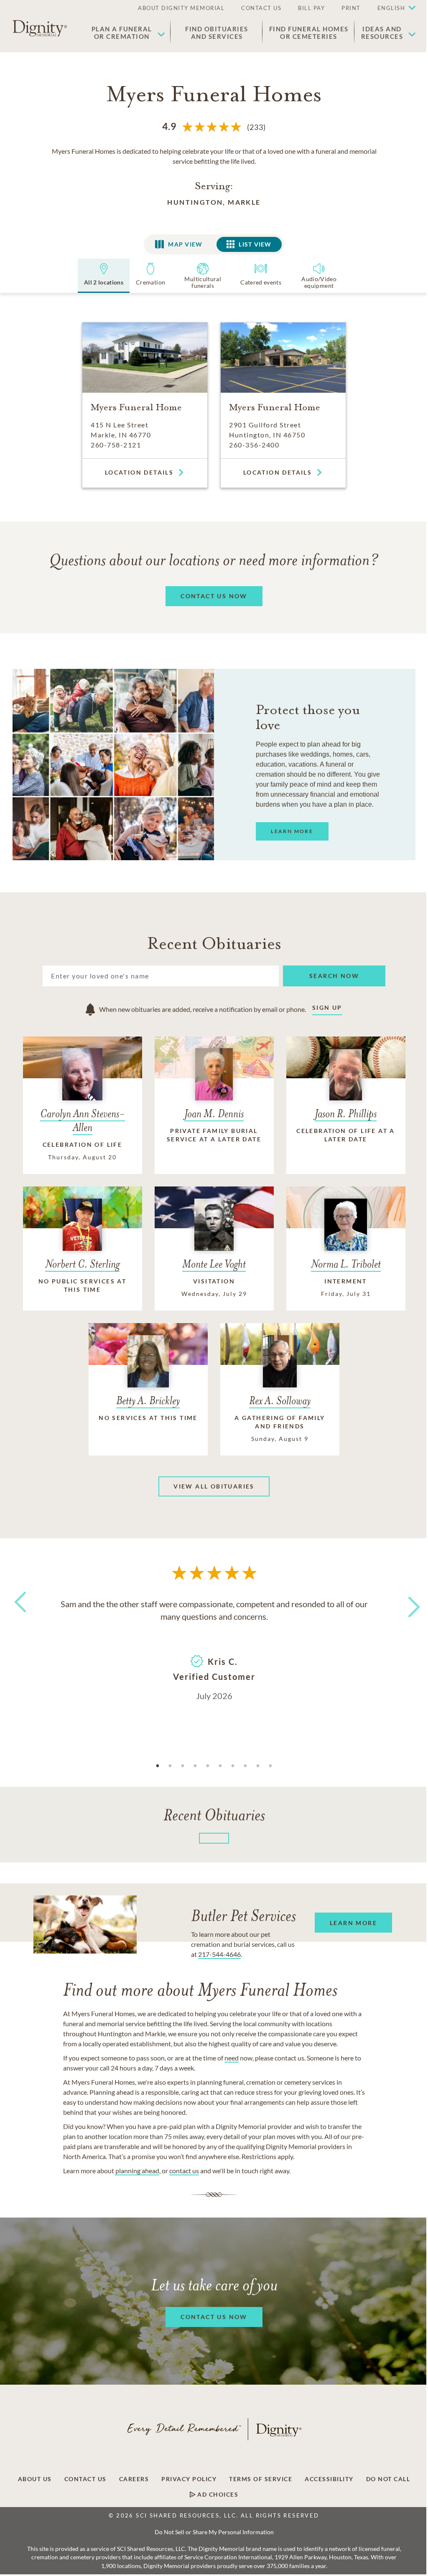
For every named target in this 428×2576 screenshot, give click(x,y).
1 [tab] (158, 1766)
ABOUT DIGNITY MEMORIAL (181, 8)
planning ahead (137, 2171)
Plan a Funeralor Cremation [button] (122, 33)
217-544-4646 (219, 1954)
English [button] (391, 8)
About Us (35, 2479)
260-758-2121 (116, 445)
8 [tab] (245, 1766)
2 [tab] (170, 1766)
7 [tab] (233, 1766)
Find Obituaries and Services (217, 33)
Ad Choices (217, 2495)
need (232, 2058)
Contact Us (85, 2479)
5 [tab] (208, 1766)
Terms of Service (261, 2479)
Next (407, 1602)
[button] (392, 8)
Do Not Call (388, 2479)
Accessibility (329, 2479)
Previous (19, 1617)
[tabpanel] (214, 1649)
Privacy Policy (189, 2479)
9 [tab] (258, 1766)
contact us (184, 2171)
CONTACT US (261, 8)
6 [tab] (220, 1766)
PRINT (351, 8)
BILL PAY (311, 8)
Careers (134, 2479)
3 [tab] (183, 1766)
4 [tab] (195, 1766)
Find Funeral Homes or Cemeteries (309, 33)
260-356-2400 (254, 445)
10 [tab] (270, 1766)
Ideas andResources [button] (382, 33)
